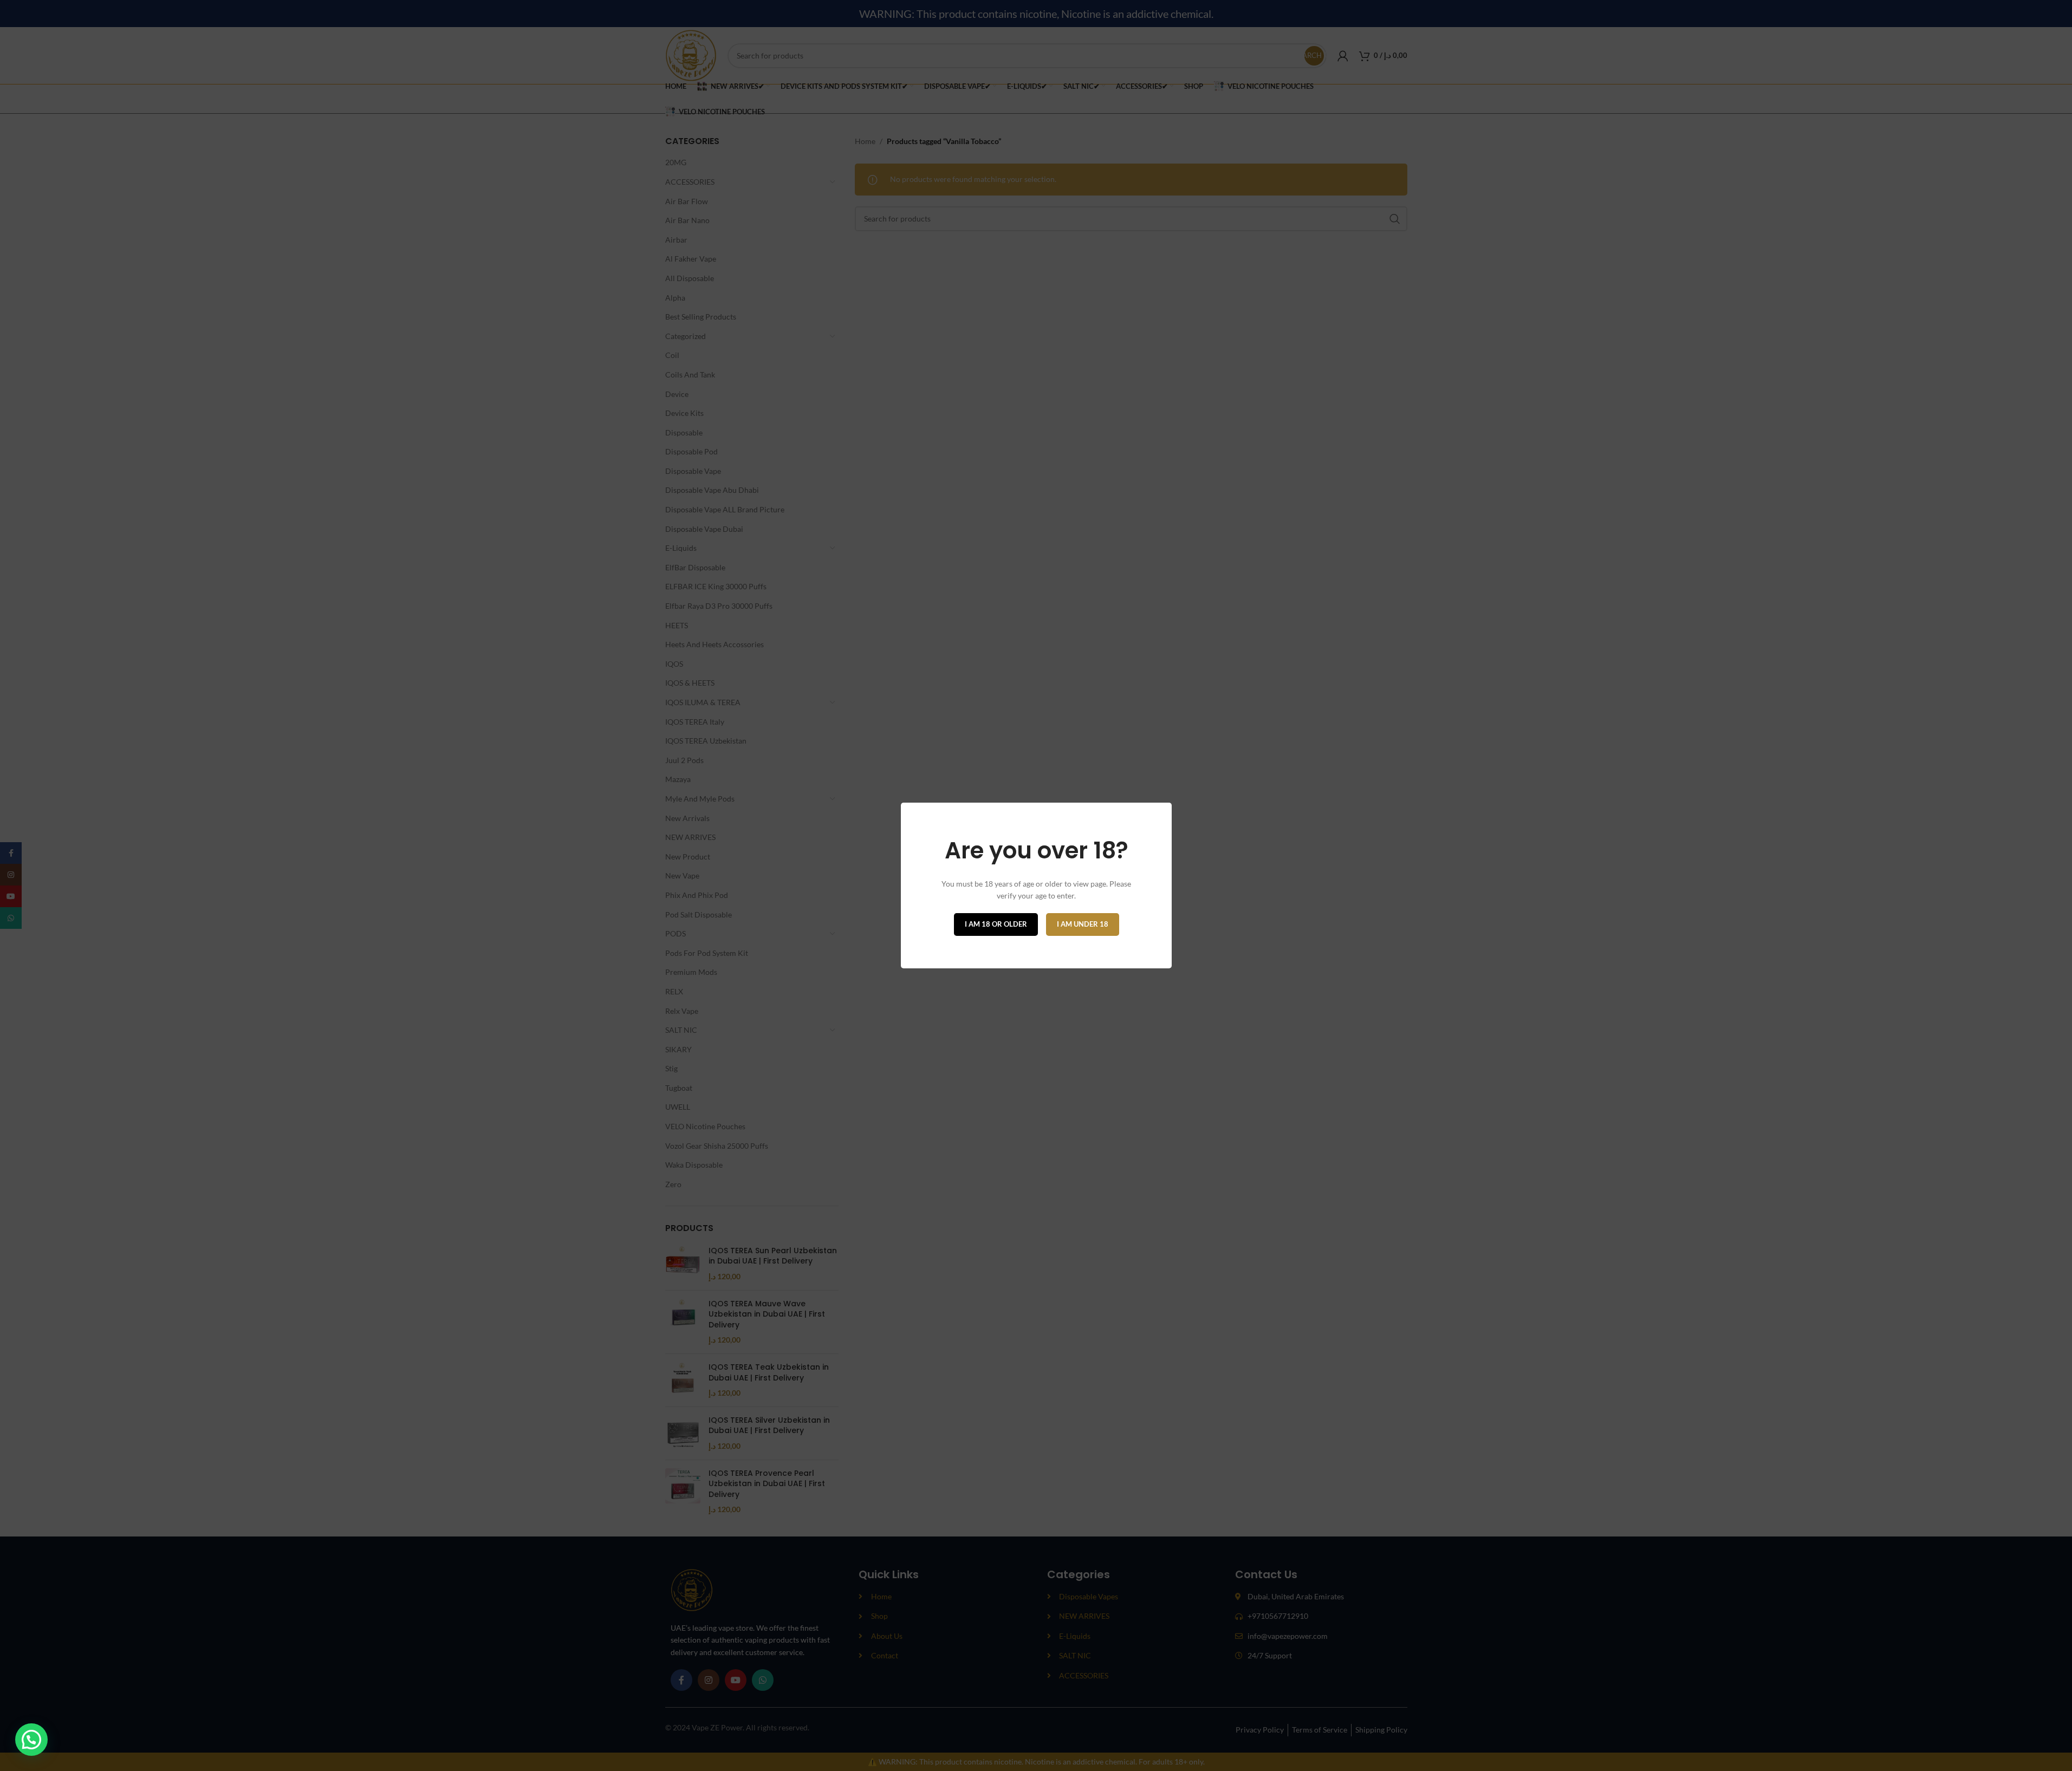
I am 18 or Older (995, 924)
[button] (31, 1740)
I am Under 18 (1082, 924)
